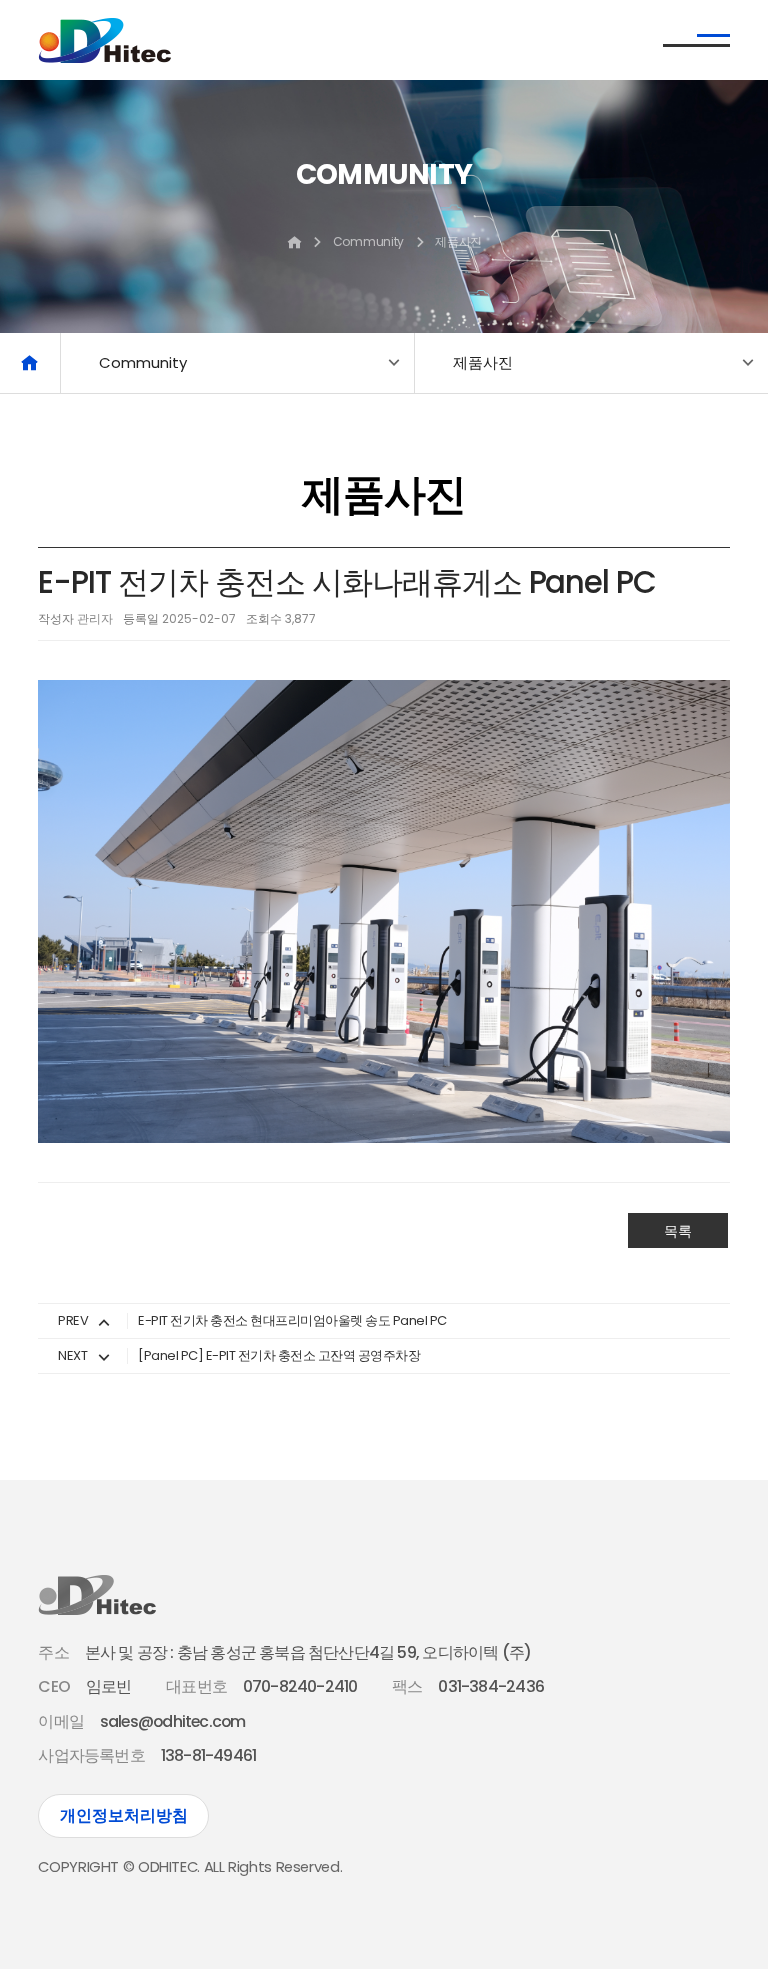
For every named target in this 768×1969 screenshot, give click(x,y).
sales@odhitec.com (173, 1721)
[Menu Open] (696, 40)
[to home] (104, 40)
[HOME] (294, 244)
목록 (678, 1231)
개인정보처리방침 (124, 1815)
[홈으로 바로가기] (30, 363)
